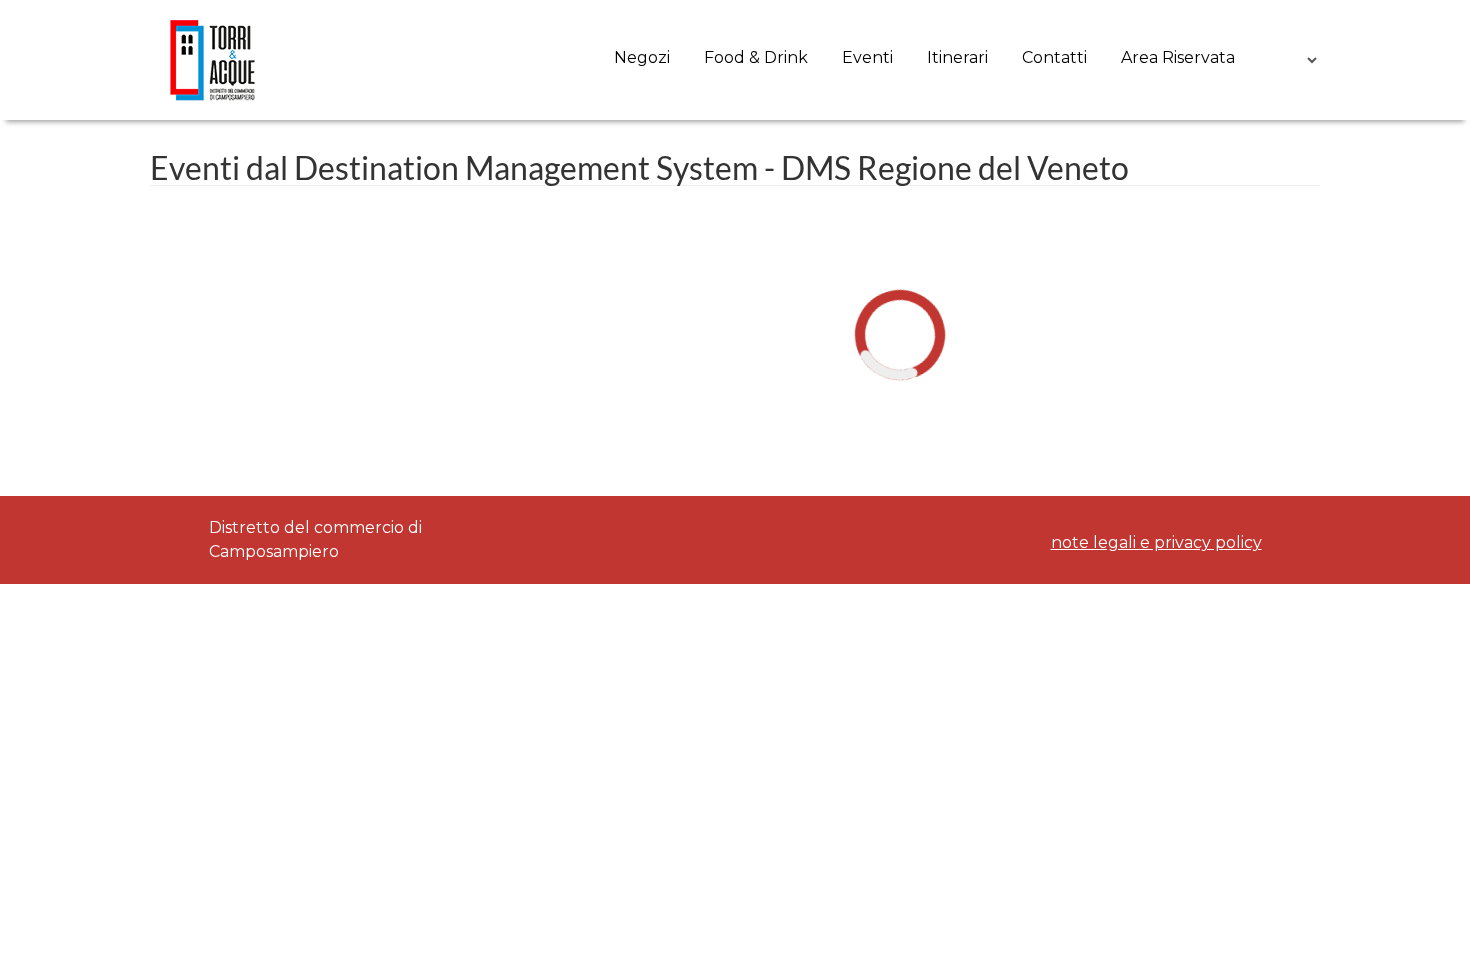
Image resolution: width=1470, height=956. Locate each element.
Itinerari (957, 57)
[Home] (213, 60)
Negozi (642, 57)
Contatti (1054, 57)
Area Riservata (1178, 57)
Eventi (867, 57)
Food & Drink (756, 57)
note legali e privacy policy (1156, 542)
